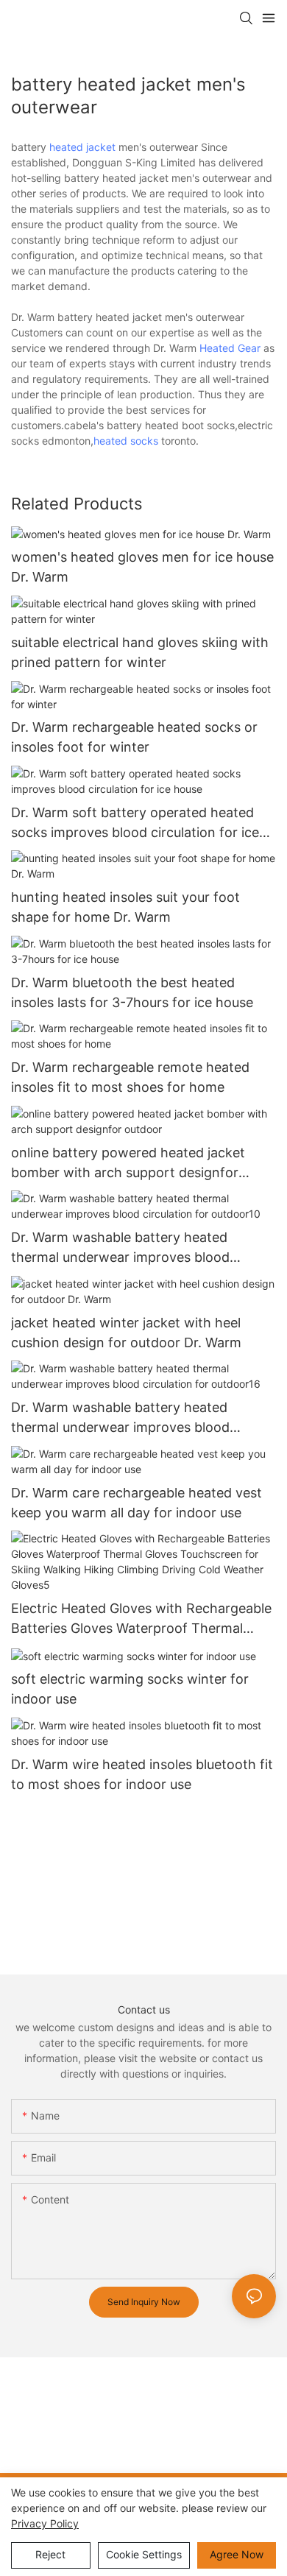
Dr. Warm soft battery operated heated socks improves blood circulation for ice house (135, 823)
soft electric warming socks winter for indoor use (130, 1689)
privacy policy (45, 2523)
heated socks (126, 441)
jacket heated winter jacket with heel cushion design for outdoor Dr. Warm (126, 1333)
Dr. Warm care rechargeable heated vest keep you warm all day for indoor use (137, 1503)
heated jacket (82, 147)
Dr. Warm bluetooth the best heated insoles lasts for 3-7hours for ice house (132, 992)
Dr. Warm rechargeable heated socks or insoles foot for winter (134, 737)
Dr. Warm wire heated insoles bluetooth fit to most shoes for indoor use (142, 1774)
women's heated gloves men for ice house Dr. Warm (142, 567)
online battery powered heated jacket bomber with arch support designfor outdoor (128, 1164)
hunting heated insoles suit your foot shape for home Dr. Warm (125, 907)
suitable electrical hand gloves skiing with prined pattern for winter (140, 652)
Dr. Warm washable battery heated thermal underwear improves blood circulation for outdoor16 (120, 1418)
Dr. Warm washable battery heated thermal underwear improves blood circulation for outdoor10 (120, 1248)
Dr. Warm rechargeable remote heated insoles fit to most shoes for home (130, 1077)
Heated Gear (230, 348)
